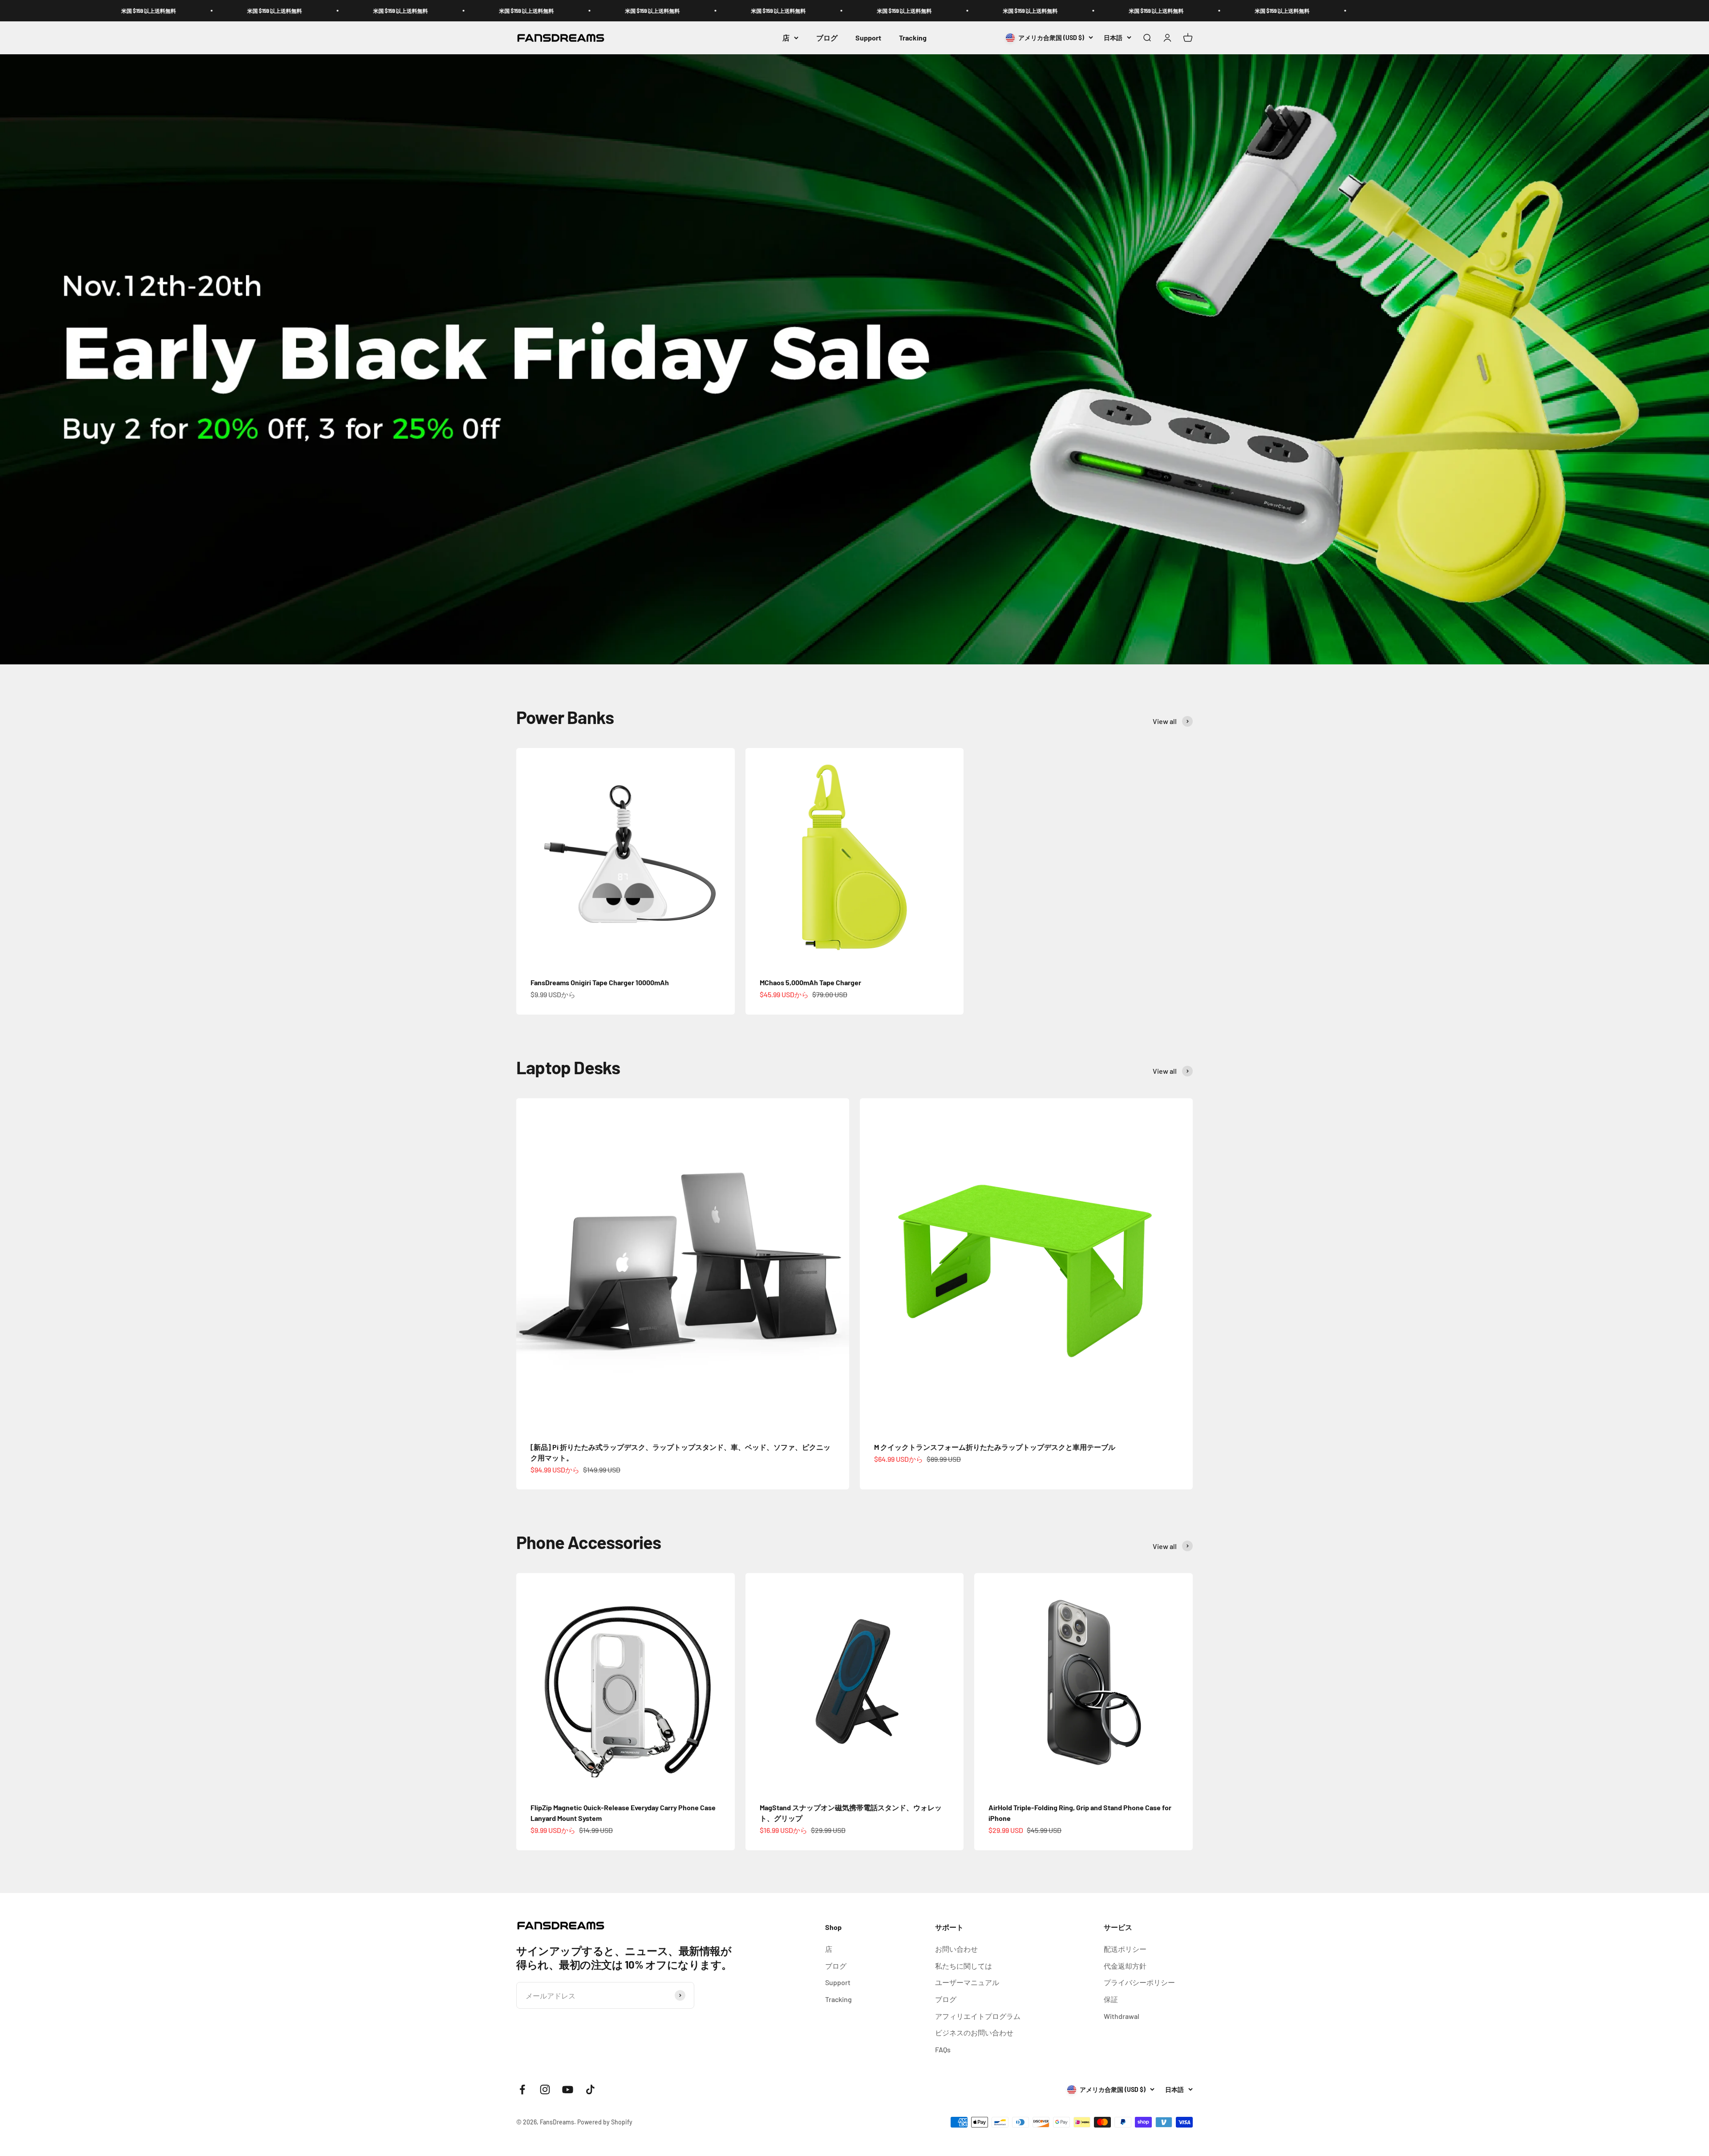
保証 (1111, 1999)
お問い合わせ (956, 1949)
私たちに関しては (964, 1966)
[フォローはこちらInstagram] (545, 2089)
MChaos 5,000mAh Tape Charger (810, 982)
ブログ (827, 38)
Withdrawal (1122, 2016)
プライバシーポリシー (1139, 1982)
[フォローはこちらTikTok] (590, 2089)
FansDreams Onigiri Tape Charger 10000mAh (600, 982)
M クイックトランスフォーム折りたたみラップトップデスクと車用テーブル (995, 1447)
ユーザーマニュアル (967, 1982)
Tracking (913, 38)
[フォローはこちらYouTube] (568, 2089)
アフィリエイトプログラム (978, 2016)
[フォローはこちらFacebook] (522, 2089)
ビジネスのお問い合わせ (974, 2033)
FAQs (943, 2049)
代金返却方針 (1125, 1966)
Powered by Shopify (605, 2122)
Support (868, 38)
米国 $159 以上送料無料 (184, 11)
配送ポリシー (1125, 1949)
